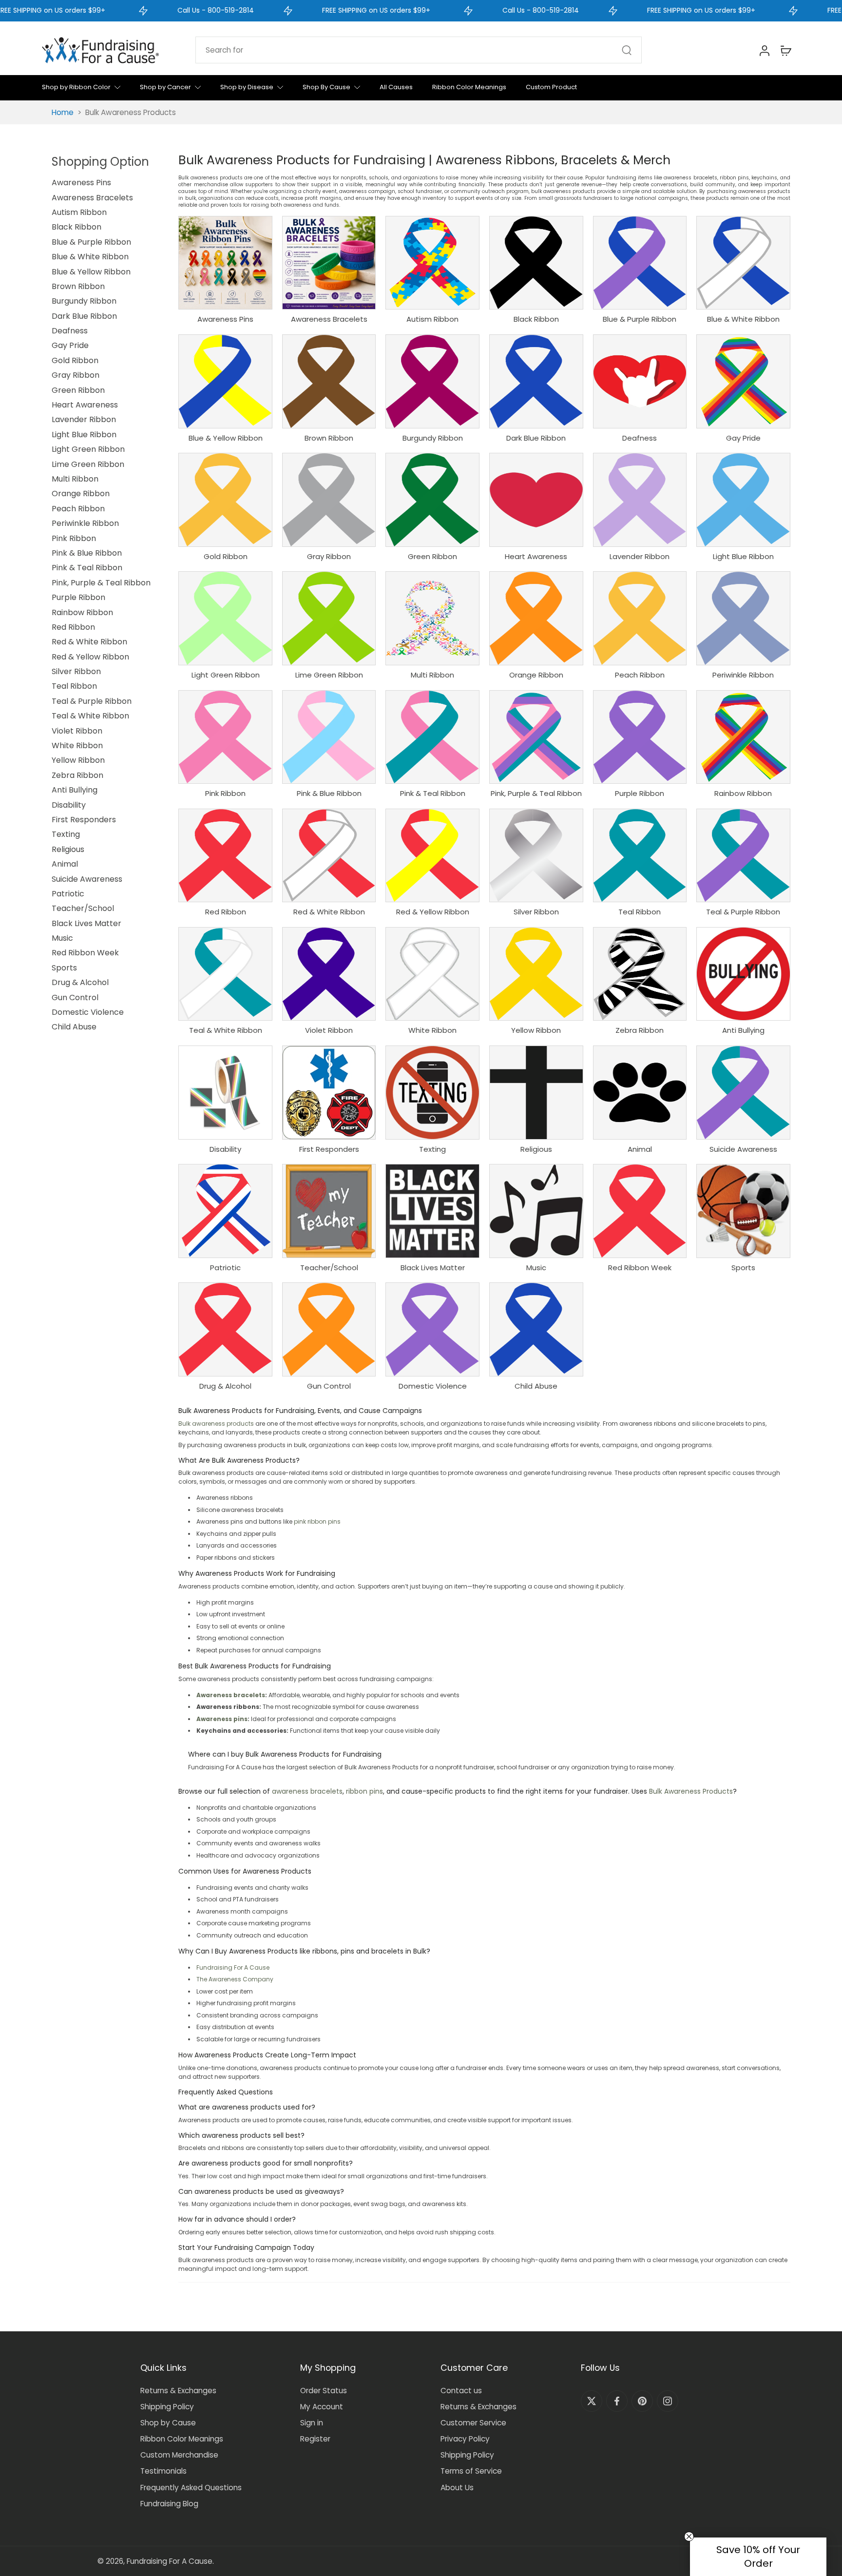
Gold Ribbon (75, 360)
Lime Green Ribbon (88, 464)
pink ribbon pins (317, 1521)
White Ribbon (77, 746)
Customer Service (473, 2423)
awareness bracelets (307, 1791)
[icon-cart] (785, 50)
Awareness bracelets (231, 1695)
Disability (69, 805)
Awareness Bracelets (92, 198)
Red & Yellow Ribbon (90, 657)
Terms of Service (471, 2471)
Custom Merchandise (179, 2455)
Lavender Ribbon (84, 419)
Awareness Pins (81, 183)
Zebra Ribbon (77, 775)
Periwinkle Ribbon (85, 523)
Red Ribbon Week (85, 953)
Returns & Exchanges (178, 2391)
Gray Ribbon (76, 375)
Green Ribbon (78, 390)
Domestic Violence (88, 1012)
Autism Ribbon (79, 212)
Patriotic (68, 894)
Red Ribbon (73, 627)
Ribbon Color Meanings (182, 2439)
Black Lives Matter (86, 923)
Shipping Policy (167, 2407)
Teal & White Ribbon (90, 716)
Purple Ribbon (78, 597)
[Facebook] (617, 2401)
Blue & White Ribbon (90, 257)
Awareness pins (222, 1719)
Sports (64, 968)
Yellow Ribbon (78, 760)
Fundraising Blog (169, 2504)
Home (63, 112)
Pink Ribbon (74, 538)
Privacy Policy (465, 2439)
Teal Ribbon (74, 686)
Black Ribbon (77, 227)
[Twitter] (592, 2401)
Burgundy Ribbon (84, 301)
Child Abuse (74, 1027)
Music (62, 938)
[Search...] (627, 50)
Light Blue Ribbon (84, 435)
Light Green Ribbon (88, 449)
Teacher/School (83, 908)
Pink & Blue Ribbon (87, 553)
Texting (66, 834)
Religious (68, 849)
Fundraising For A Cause (233, 1967)
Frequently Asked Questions (191, 2488)
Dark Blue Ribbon (84, 316)
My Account (322, 2407)
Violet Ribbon (77, 731)
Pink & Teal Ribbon (87, 568)
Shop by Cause (168, 2423)
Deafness (70, 331)
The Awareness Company (235, 1979)
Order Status (324, 2391)
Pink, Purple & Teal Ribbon (101, 583)
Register (315, 2439)
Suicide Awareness (87, 879)
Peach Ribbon (78, 509)
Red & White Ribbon (89, 642)
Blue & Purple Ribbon (91, 242)
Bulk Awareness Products (691, 1791)
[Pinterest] (642, 2401)
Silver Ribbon (76, 671)
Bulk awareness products (216, 1424)
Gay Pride (70, 345)
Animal (65, 864)
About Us (457, 2488)
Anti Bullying (75, 790)
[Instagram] (668, 2401)
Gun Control (75, 997)
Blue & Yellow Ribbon (91, 272)
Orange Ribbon (81, 494)
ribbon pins (364, 1791)
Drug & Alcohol (80, 982)
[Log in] (764, 50)
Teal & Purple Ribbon (92, 701)
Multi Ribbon (75, 479)
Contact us (461, 2391)
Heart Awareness (85, 405)
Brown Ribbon (78, 286)
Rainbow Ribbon (82, 612)
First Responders (84, 820)
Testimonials (163, 2471)
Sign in (312, 2423)
